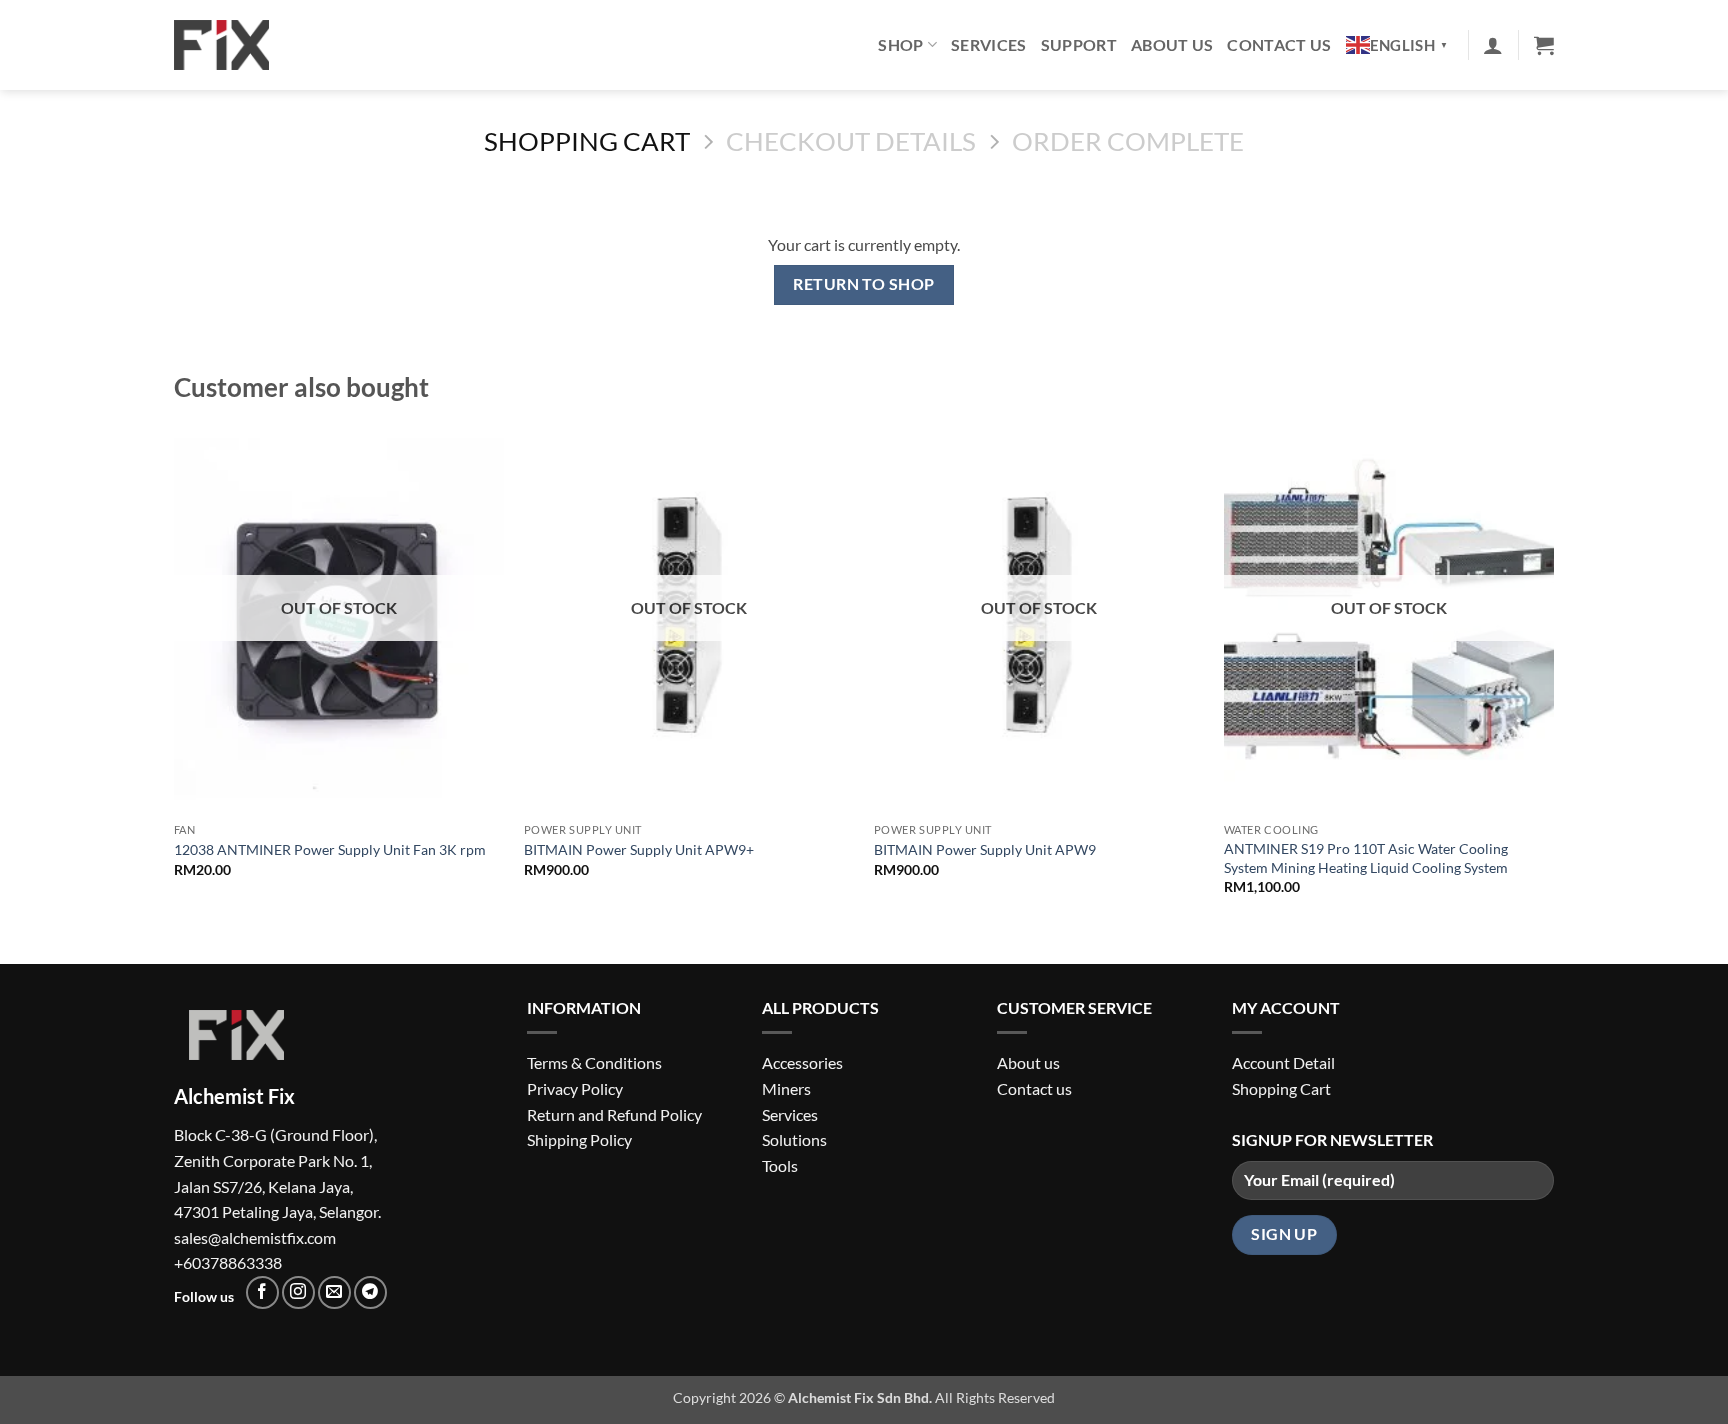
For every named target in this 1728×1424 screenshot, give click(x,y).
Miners (786, 1088)
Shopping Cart (587, 141)
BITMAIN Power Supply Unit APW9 (985, 849)
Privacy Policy (575, 1088)
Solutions (794, 1139)
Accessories (802, 1062)
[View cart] (1544, 45)
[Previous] (175, 673)
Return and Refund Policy (614, 1114)
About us (1028, 1062)
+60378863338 (228, 1262)
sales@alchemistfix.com (255, 1237)
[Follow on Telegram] (370, 1292)
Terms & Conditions (594, 1062)
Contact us (1034, 1088)
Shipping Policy (579, 1139)
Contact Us (1279, 44)
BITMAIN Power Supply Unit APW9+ (639, 849)
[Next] (1553, 673)
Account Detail (1283, 1062)
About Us (1172, 44)
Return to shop (864, 284)
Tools (780, 1165)
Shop (900, 44)
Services (989, 44)
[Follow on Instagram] (298, 1292)
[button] (1493, 45)
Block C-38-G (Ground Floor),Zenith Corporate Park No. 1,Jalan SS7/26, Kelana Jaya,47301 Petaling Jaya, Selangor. (277, 1152)
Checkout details (851, 141)
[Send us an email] (334, 1292)
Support (1079, 44)
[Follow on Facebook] (262, 1292)
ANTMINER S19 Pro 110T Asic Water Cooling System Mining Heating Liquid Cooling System (1366, 858)
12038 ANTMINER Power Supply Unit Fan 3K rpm (330, 849)
